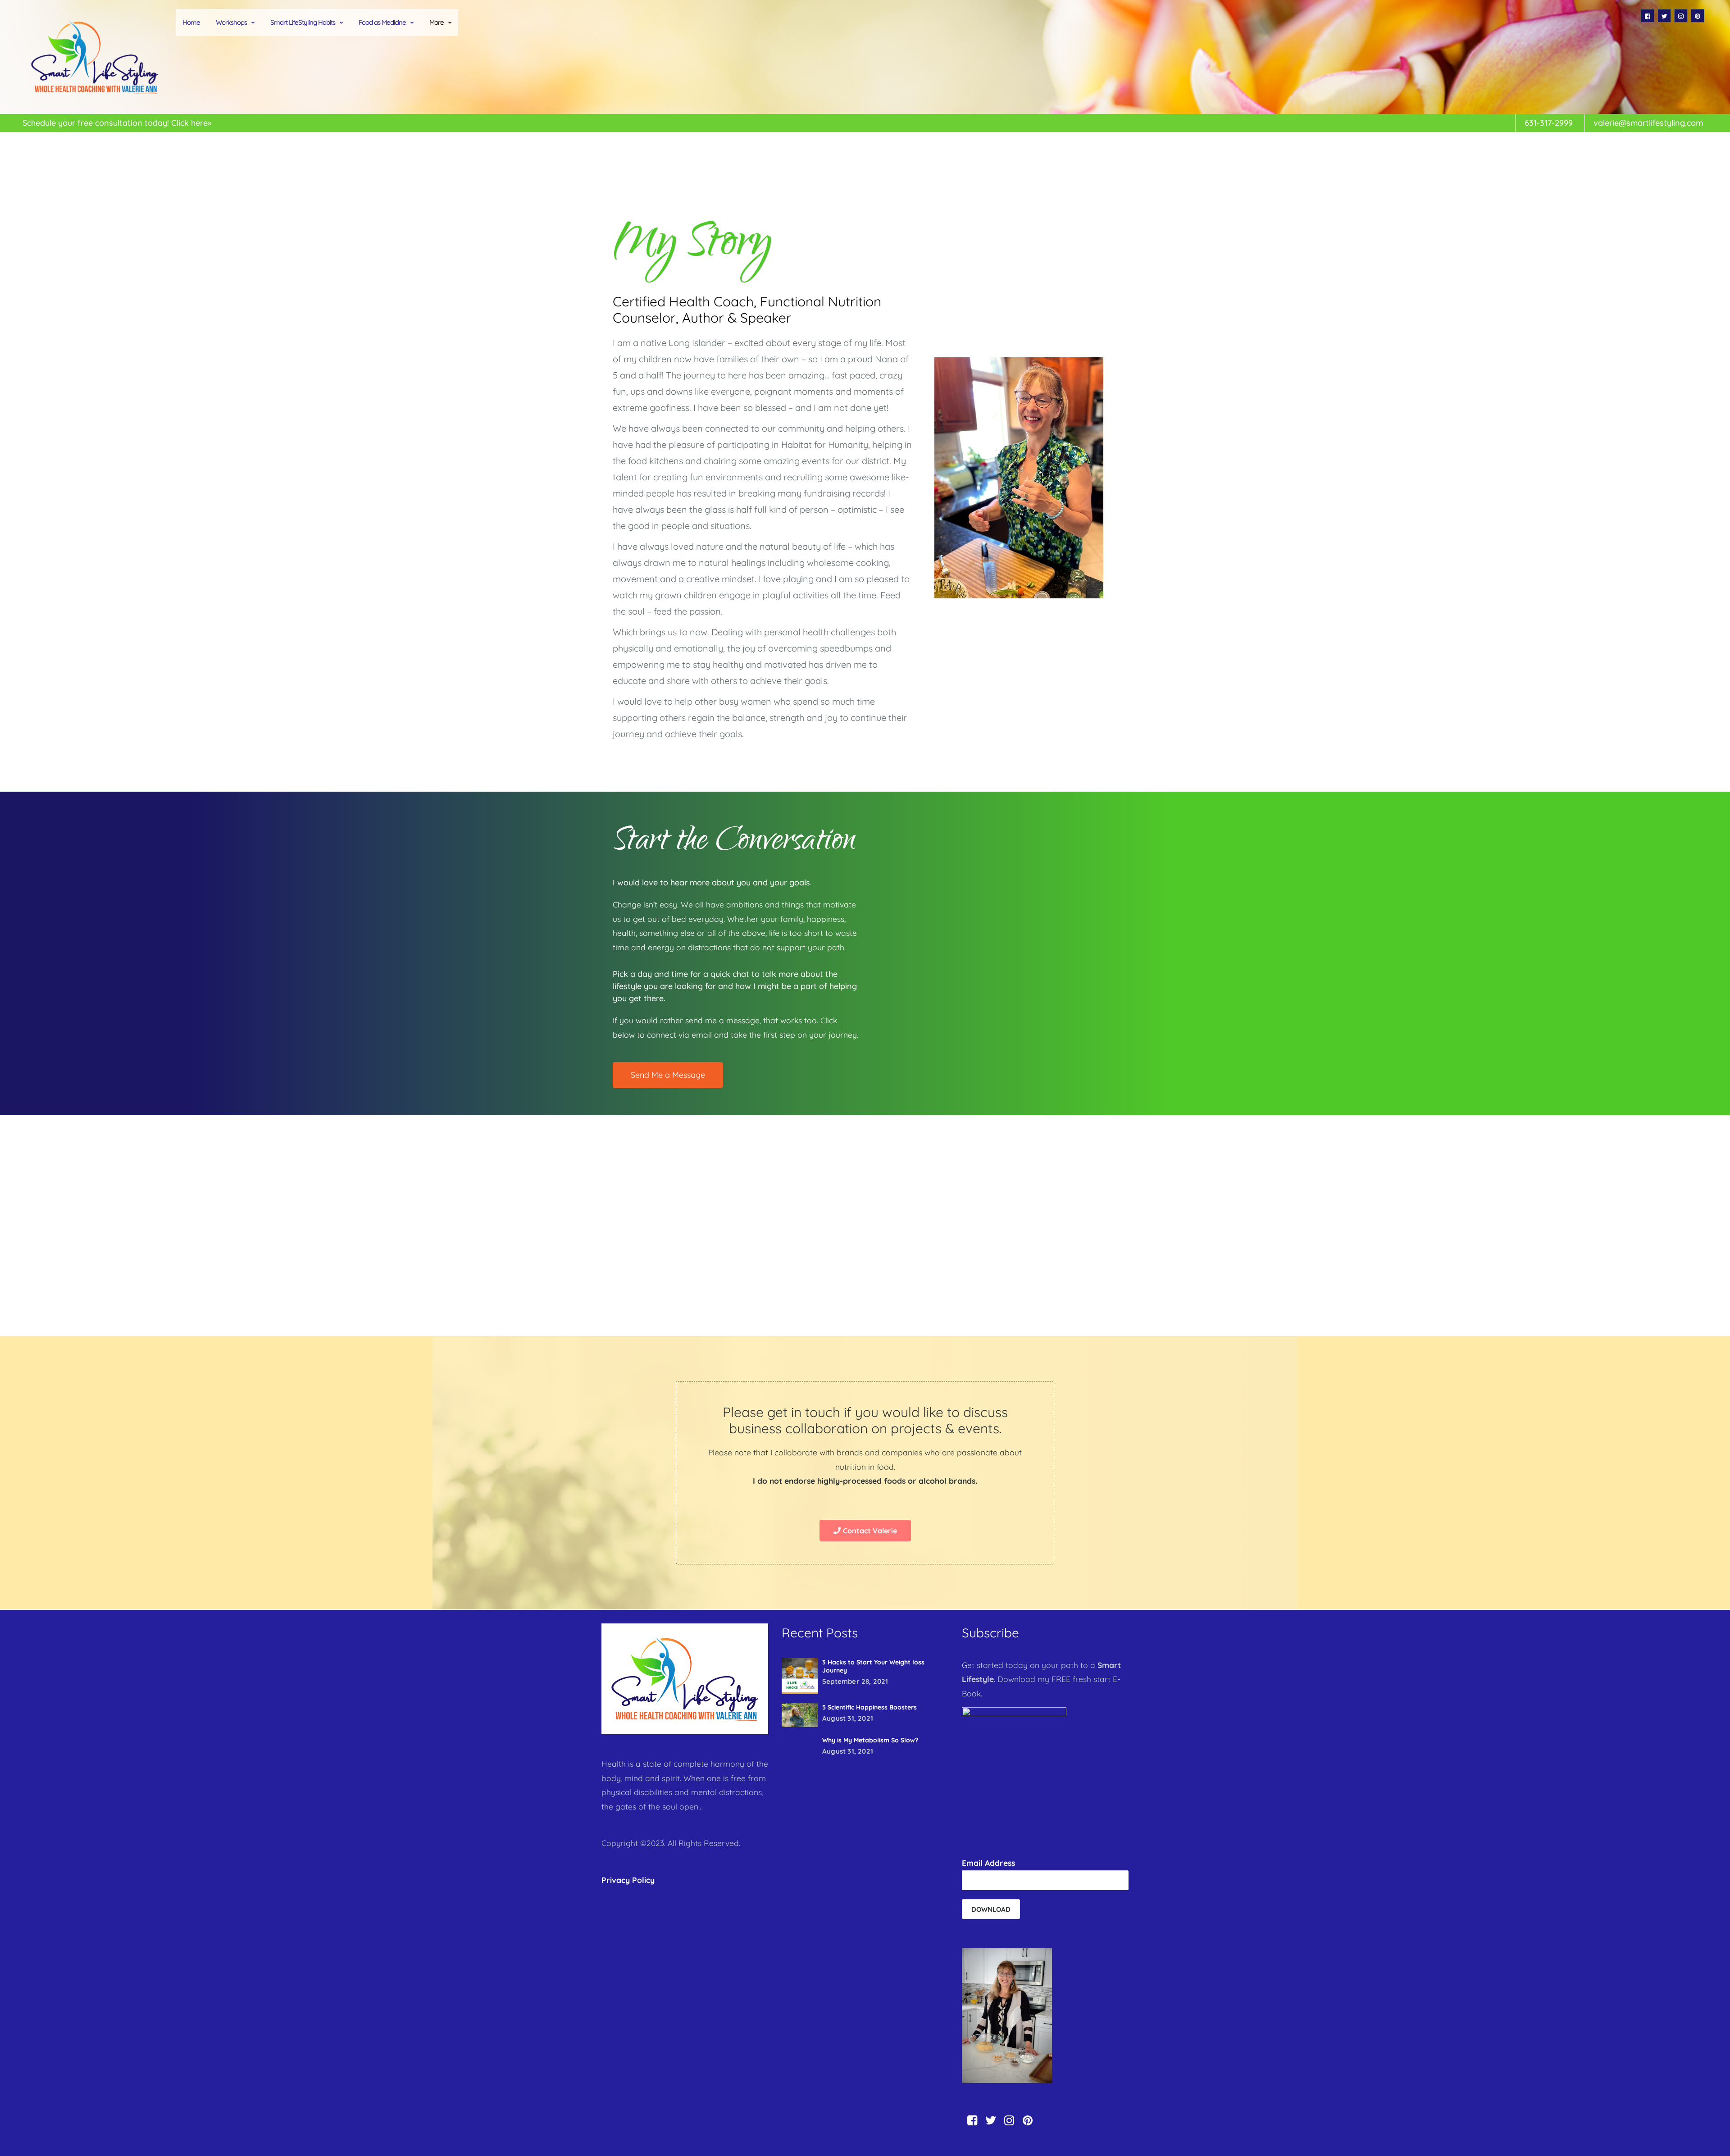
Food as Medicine (382, 22)
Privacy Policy (628, 1880)
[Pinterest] (1698, 16)
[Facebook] (1648, 16)
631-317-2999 (1549, 123)
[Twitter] (1664, 16)
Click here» (191, 123)
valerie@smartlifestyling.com (1648, 123)
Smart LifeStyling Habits (303, 22)
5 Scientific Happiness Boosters (870, 1707)
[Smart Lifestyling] (95, 57)
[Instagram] (1681, 16)
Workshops (231, 22)
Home (191, 22)
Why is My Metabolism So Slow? (870, 1740)
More (437, 22)
